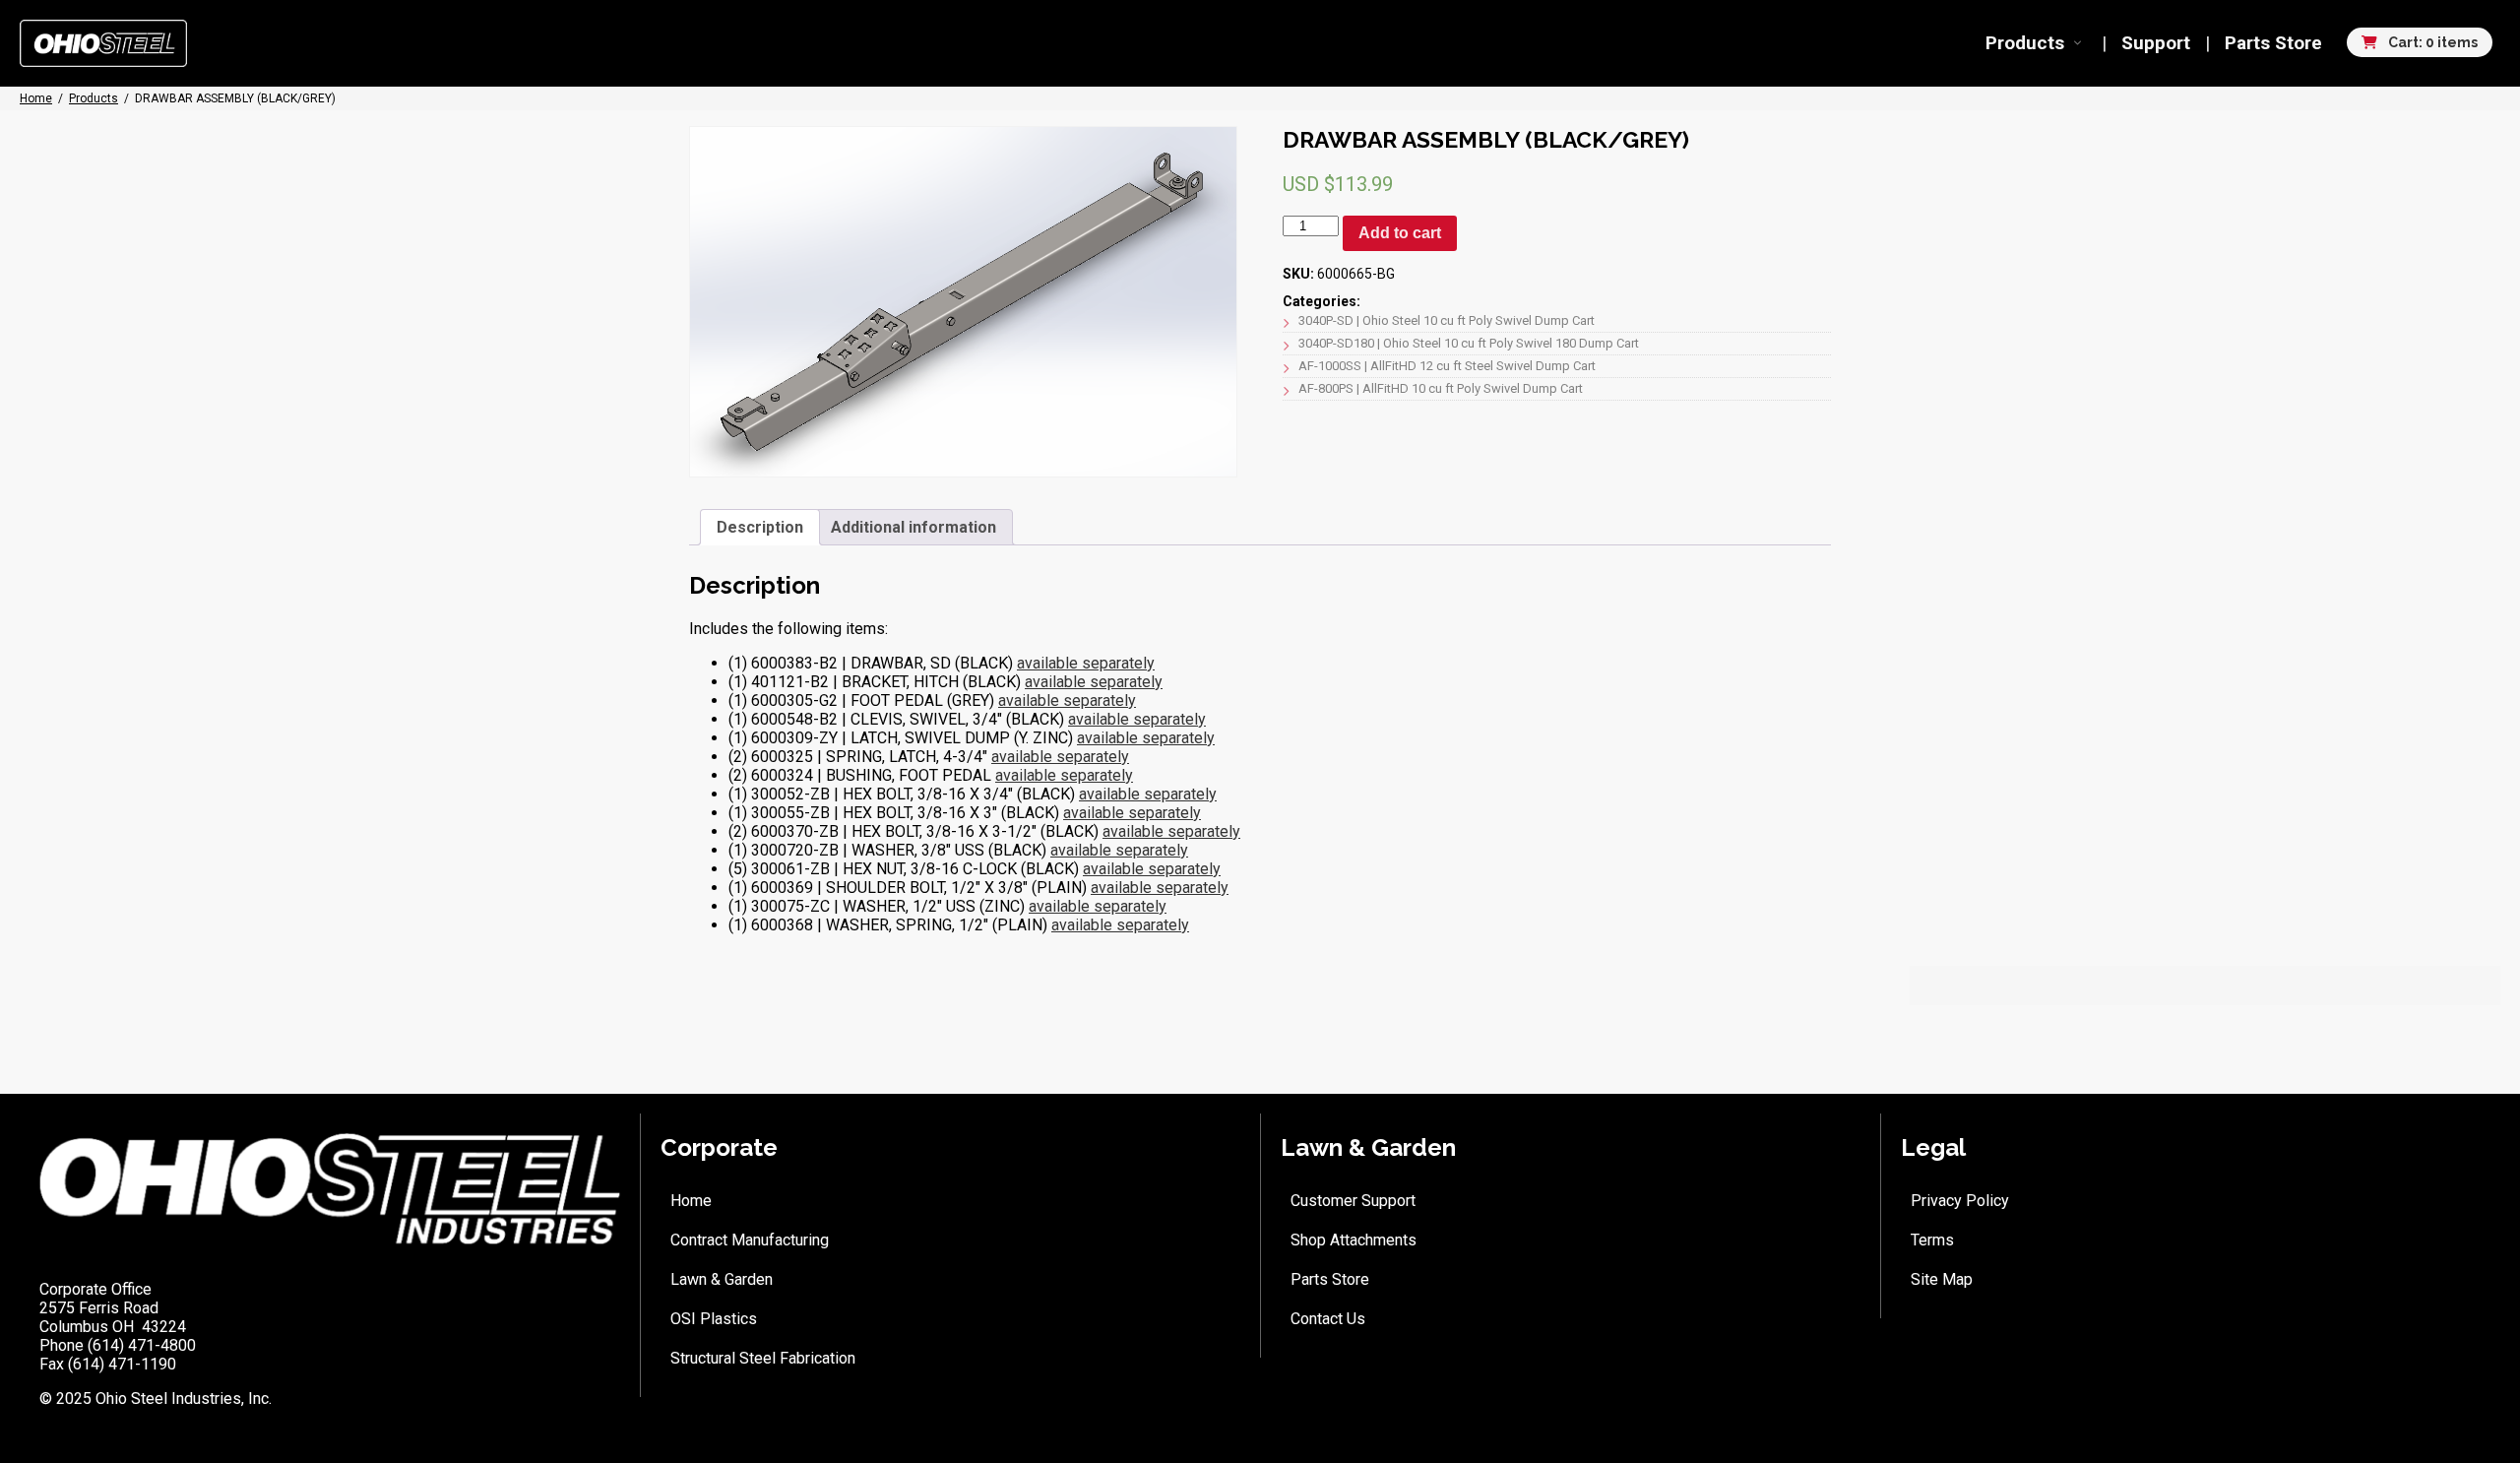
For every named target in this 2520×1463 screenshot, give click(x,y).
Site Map (1942, 1279)
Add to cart (1400, 233)
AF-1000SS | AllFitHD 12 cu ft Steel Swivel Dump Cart (1447, 366)
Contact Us (1328, 1319)
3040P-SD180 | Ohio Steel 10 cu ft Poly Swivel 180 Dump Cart (1469, 343)
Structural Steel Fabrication (763, 1358)
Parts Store (2273, 43)
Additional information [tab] (913, 527)
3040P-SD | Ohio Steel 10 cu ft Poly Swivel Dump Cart (1447, 320)
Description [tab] (760, 527)
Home (691, 1201)
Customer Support (1353, 1201)
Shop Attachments (1354, 1240)
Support (2156, 43)
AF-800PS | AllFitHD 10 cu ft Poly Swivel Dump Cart (1441, 388)
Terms (1932, 1240)
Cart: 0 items (2431, 42)
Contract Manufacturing (750, 1240)
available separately (1086, 663)
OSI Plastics (714, 1319)
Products (2025, 43)
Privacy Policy (1960, 1201)
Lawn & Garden (722, 1279)
